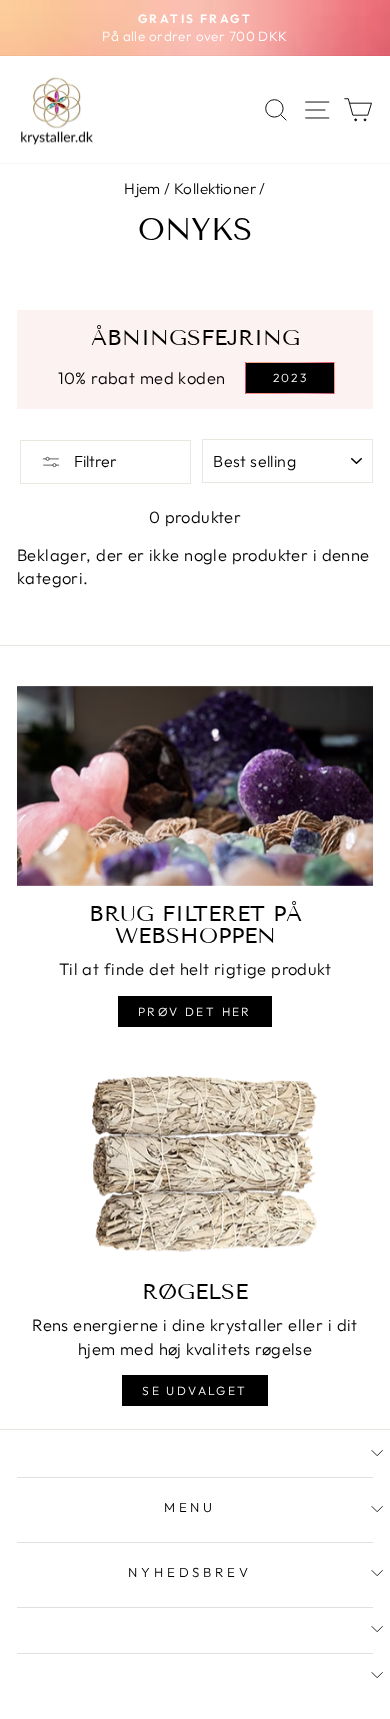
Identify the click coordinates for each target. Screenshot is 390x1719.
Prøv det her (195, 1011)
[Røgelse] (195, 1164)
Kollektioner (215, 188)
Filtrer (94, 461)
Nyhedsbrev (190, 1572)
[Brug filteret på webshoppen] (195, 786)
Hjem (142, 188)
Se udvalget (194, 1390)
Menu (190, 1507)
